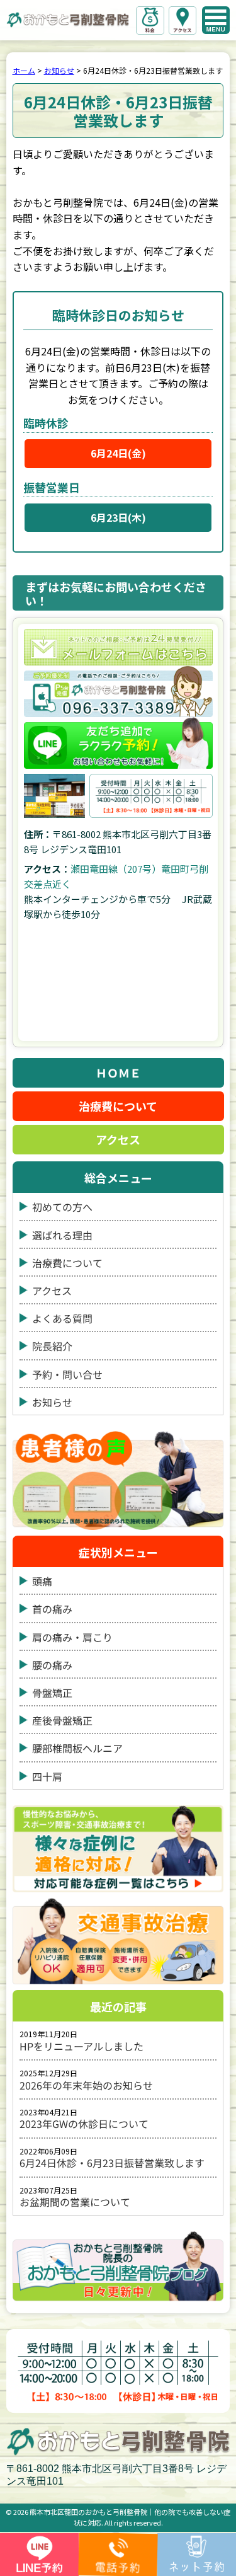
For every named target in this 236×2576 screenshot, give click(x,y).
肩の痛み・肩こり (72, 1637)
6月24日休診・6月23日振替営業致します (112, 2163)
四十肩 (47, 1777)
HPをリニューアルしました (81, 2046)
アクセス (118, 1140)
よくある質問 (62, 1319)
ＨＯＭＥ (118, 1072)
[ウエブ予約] (118, 647)
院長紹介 (52, 1346)
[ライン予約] (118, 743)
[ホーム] (68, 19)
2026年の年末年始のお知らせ (86, 2085)
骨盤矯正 (52, 1693)
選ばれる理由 (62, 1235)
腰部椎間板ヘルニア (77, 1748)
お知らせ (52, 1402)
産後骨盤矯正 (62, 1721)
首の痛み (52, 1609)
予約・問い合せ (67, 1375)
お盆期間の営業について (75, 2202)
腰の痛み (52, 1665)
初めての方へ (62, 1207)
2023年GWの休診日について (84, 2124)
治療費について (118, 1106)
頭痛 (42, 1581)
